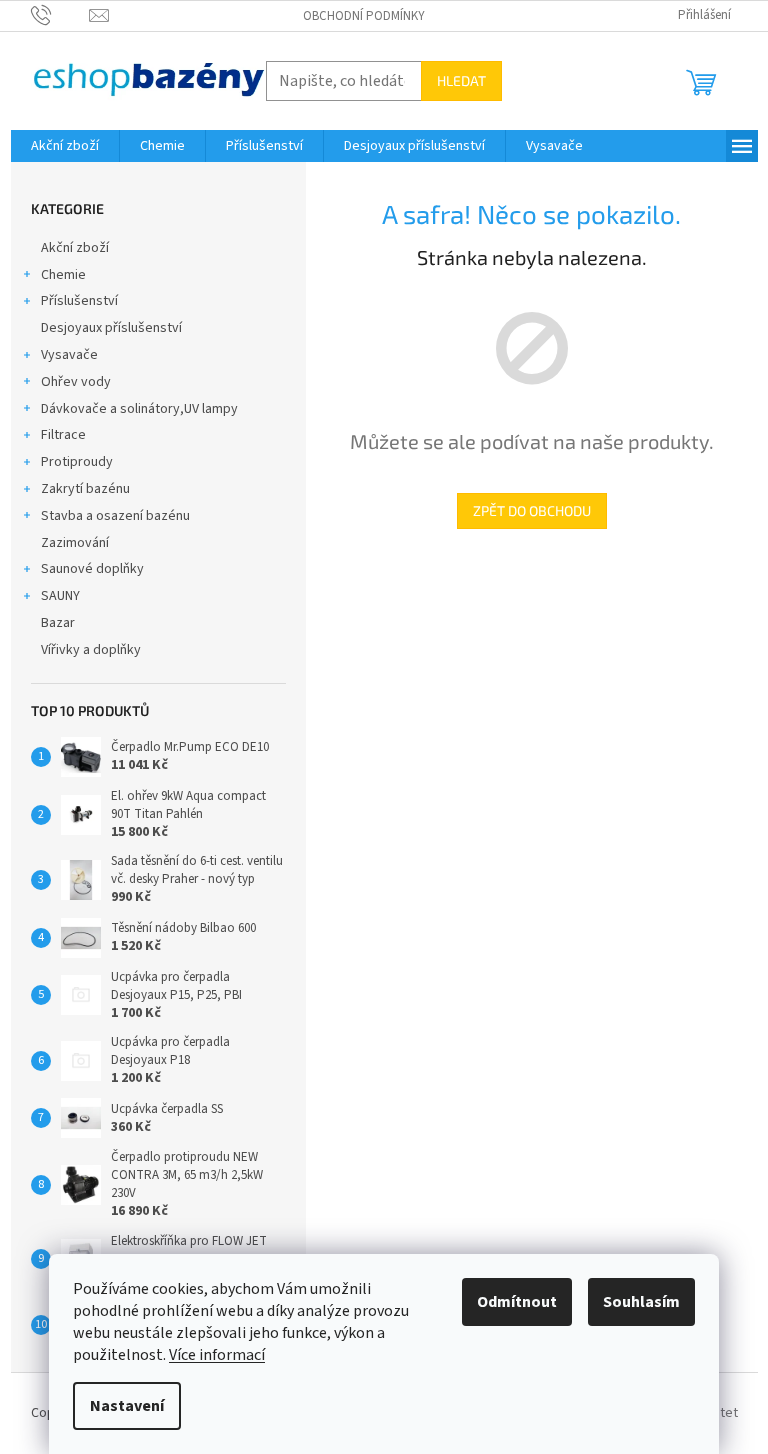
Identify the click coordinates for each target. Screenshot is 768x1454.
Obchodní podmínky (364, 16)
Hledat (461, 80)
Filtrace (63, 435)
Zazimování (75, 543)
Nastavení (127, 1406)
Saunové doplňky (92, 569)
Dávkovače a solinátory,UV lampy (139, 409)
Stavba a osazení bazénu (115, 516)
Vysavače (69, 355)
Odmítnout (517, 1302)
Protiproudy (77, 462)
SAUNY (60, 596)
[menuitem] (65, 146)
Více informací (217, 1355)
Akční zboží (75, 248)
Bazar (58, 623)
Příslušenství (79, 301)
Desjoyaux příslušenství (111, 328)
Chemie (63, 275)
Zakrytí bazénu (85, 489)
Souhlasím (641, 1302)
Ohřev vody (76, 382)
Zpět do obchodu (532, 510)
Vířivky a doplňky (91, 650)
